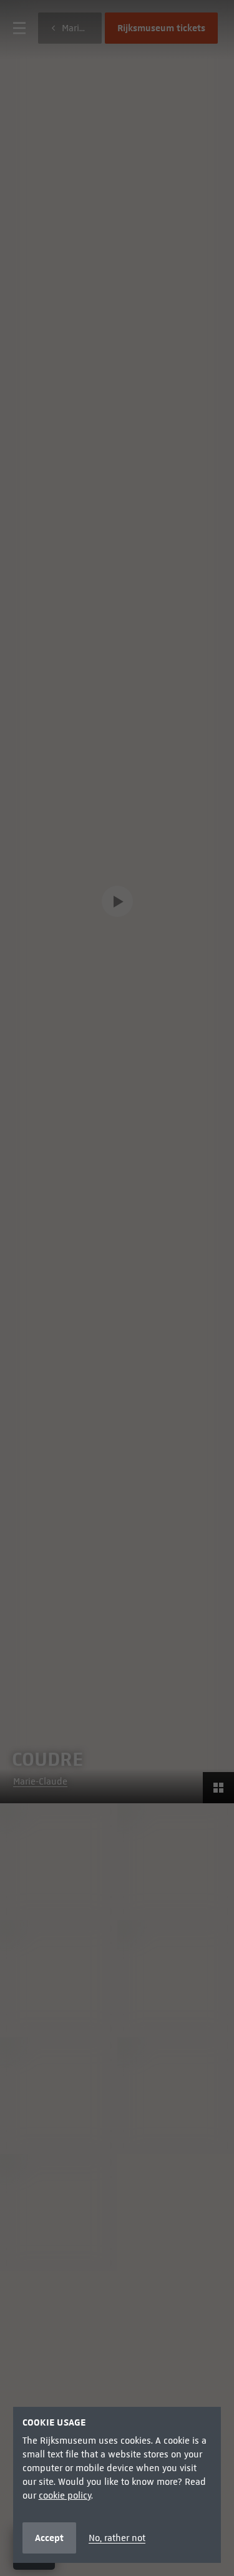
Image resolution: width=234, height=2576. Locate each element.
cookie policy (65, 2495)
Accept (49, 2538)
